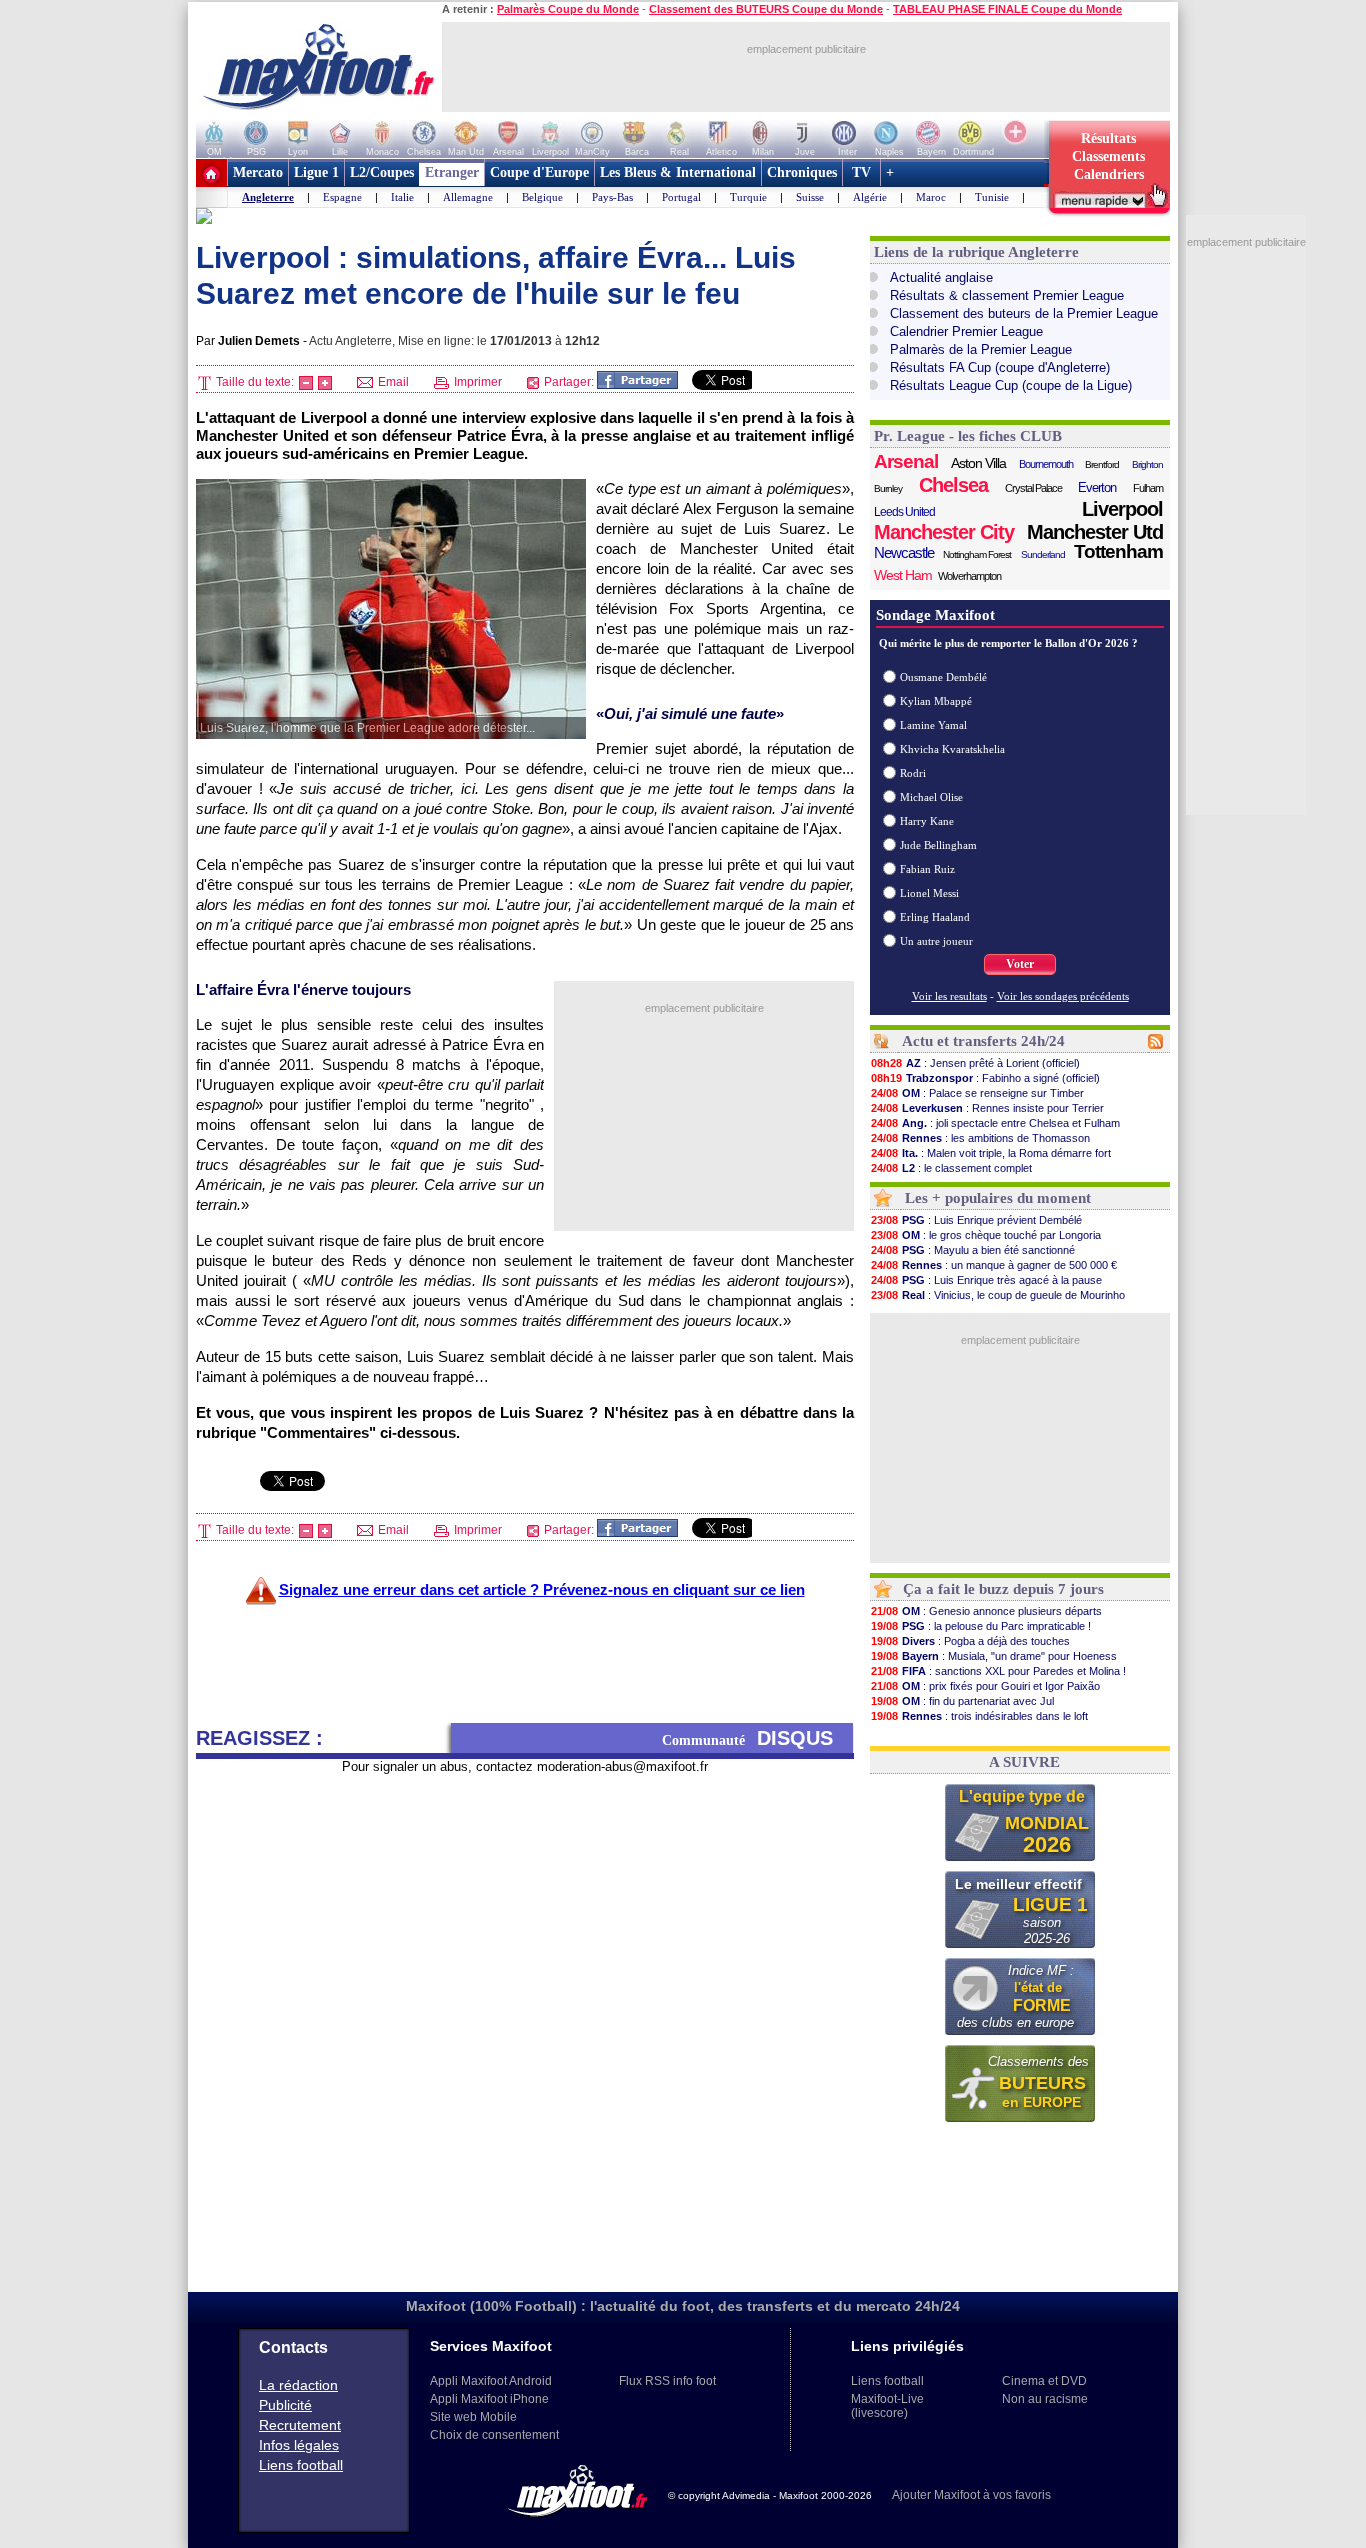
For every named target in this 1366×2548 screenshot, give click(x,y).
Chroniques (802, 172)
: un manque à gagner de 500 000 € (994, 1265)
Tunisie (992, 197)
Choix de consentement (494, 2435)
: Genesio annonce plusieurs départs (986, 1611)
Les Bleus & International (678, 172)
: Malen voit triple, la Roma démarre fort (991, 1153)
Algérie (870, 197)
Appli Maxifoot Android (491, 2381)
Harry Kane (927, 821)
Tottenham (1118, 552)
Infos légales (299, 2445)
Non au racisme (1045, 2399)
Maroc (931, 197)
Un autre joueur (936, 941)
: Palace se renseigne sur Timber (977, 1093)
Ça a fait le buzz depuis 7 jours (1003, 1589)
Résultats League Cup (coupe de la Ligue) (1011, 385)
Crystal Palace (1033, 488)
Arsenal (906, 462)
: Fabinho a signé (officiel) (985, 1078)
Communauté (747, 1738)
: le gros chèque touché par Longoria (986, 1235)
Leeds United (904, 512)
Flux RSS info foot (667, 2381)
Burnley (888, 488)
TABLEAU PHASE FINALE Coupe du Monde (1007, 9)
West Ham (903, 575)
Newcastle (904, 552)
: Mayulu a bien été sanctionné (973, 1250)
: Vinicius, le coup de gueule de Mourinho (998, 1295)
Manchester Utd (1095, 532)
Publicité (285, 2405)
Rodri (913, 773)
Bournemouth (1046, 464)
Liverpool (1122, 509)
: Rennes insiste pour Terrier (987, 1108)
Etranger (452, 172)
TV (861, 172)
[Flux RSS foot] (1155, 1045)
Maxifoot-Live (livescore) (887, 2406)
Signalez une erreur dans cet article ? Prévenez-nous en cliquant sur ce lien (542, 1589)
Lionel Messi (929, 893)
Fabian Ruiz (927, 869)
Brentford (1102, 464)
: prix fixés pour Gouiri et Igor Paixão (985, 1686)
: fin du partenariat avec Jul (962, 1701)
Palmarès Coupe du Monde (568, 9)
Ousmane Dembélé (943, 677)
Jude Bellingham (938, 845)
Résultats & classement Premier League (1007, 295)
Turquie (748, 197)
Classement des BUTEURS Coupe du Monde (766, 9)
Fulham (1148, 488)
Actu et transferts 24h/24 (983, 1041)
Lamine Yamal (933, 725)
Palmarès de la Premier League (981, 349)
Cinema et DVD (1044, 2381)
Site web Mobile (473, 2417)
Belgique (542, 197)
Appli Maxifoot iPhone (489, 2399)
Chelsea (953, 485)
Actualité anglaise (941, 277)
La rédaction (298, 2385)
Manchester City (944, 532)
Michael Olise (931, 797)
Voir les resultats (949, 996)
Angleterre (268, 197)
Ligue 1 (316, 172)
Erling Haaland (935, 917)
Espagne (342, 197)
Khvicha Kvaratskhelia (952, 749)
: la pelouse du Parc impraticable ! (981, 1626)
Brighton (1147, 464)
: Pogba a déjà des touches (970, 1641)
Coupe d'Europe (539, 172)
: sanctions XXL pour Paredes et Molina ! (998, 1671)
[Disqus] (525, 2025)
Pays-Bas (612, 197)
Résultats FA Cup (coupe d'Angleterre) (1000, 367)
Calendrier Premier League (966, 331)
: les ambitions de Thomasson (980, 1138)
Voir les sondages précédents (1063, 996)
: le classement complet (951, 1168)
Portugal (681, 197)
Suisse (810, 197)
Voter (1020, 964)
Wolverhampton (969, 576)
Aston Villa (978, 463)
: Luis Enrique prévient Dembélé (976, 1220)
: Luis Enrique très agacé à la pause (986, 1280)
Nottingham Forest (977, 554)
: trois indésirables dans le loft (979, 1716)
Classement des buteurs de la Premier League (1024, 313)
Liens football (301, 2465)
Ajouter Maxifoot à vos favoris (971, 2495)
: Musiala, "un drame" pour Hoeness (994, 1656)
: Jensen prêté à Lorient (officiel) (975, 1063)
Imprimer (476, 382)
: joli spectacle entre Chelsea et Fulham (995, 1123)
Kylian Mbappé (936, 701)
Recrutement (300, 2425)
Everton (1097, 487)
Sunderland (1043, 554)
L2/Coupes (382, 172)
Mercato (258, 172)
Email (392, 382)
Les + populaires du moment (998, 1198)
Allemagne (468, 197)
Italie (402, 197)
